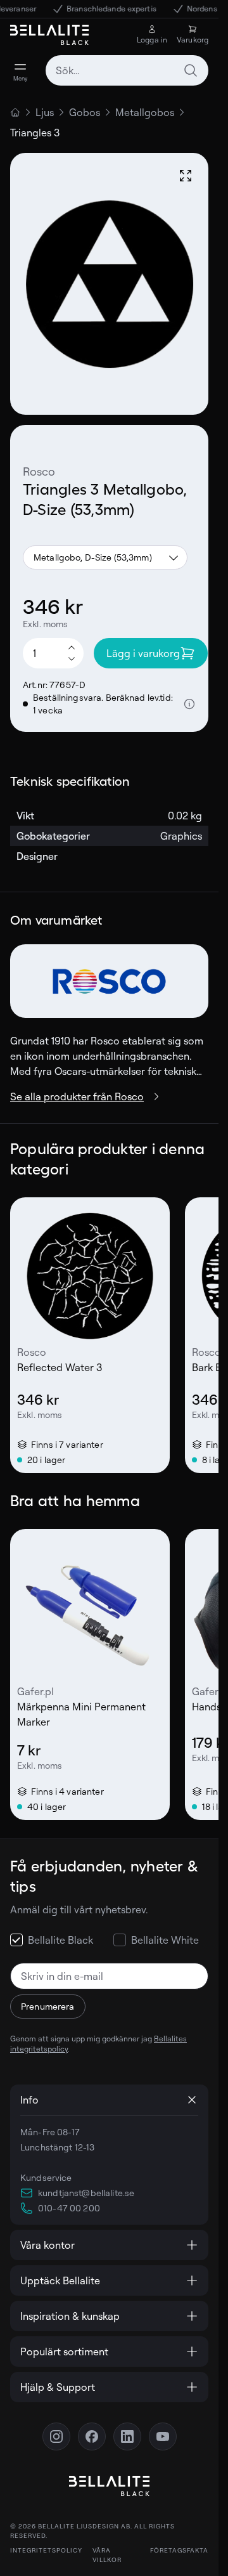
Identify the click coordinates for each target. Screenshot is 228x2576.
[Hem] (15, 112)
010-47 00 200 (69, 2208)
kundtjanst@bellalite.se (86, 2193)
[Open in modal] (186, 176)
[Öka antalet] (72, 647)
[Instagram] (56, 2436)
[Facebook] (92, 2436)
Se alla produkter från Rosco (77, 1096)
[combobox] (127, 70)
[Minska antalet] (72, 660)
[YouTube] (163, 2436)
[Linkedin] (127, 2436)
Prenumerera (48, 2006)
